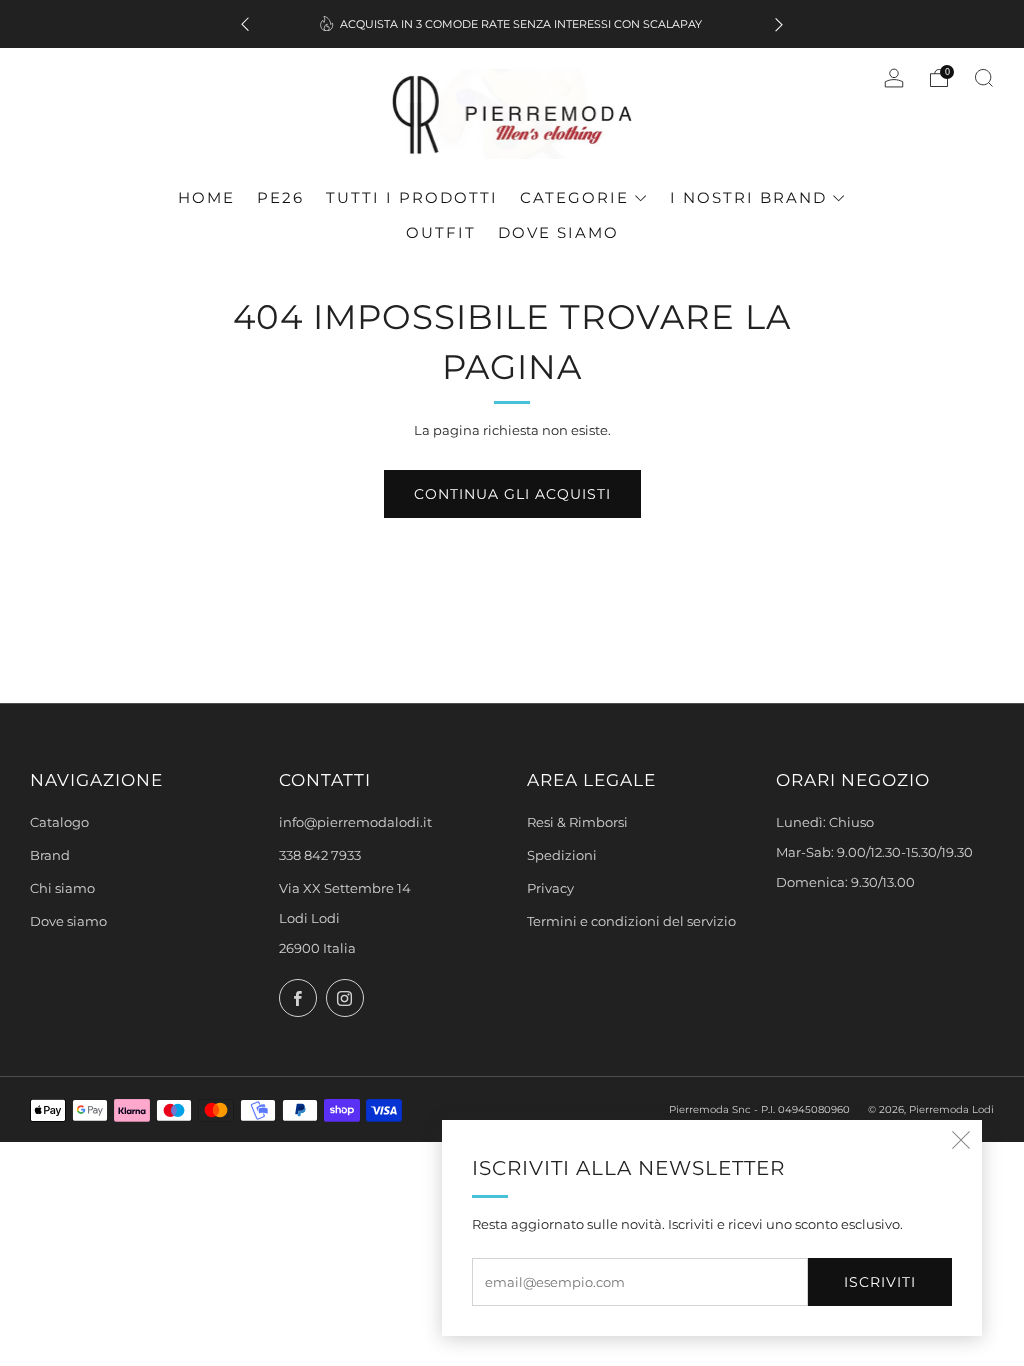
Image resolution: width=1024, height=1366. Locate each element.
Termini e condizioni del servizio (631, 921)
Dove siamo (558, 232)
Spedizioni (562, 855)
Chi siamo (62, 888)
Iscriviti (880, 1282)
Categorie (574, 197)
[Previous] (245, 24)
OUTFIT (441, 232)
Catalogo (59, 822)
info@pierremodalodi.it (355, 822)
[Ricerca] (984, 78)
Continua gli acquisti (512, 494)
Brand (50, 855)
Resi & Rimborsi (577, 822)
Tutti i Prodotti (412, 197)
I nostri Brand (748, 197)
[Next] (779, 24)
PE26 (280, 197)
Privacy (550, 888)
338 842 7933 (320, 855)
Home (206, 197)
